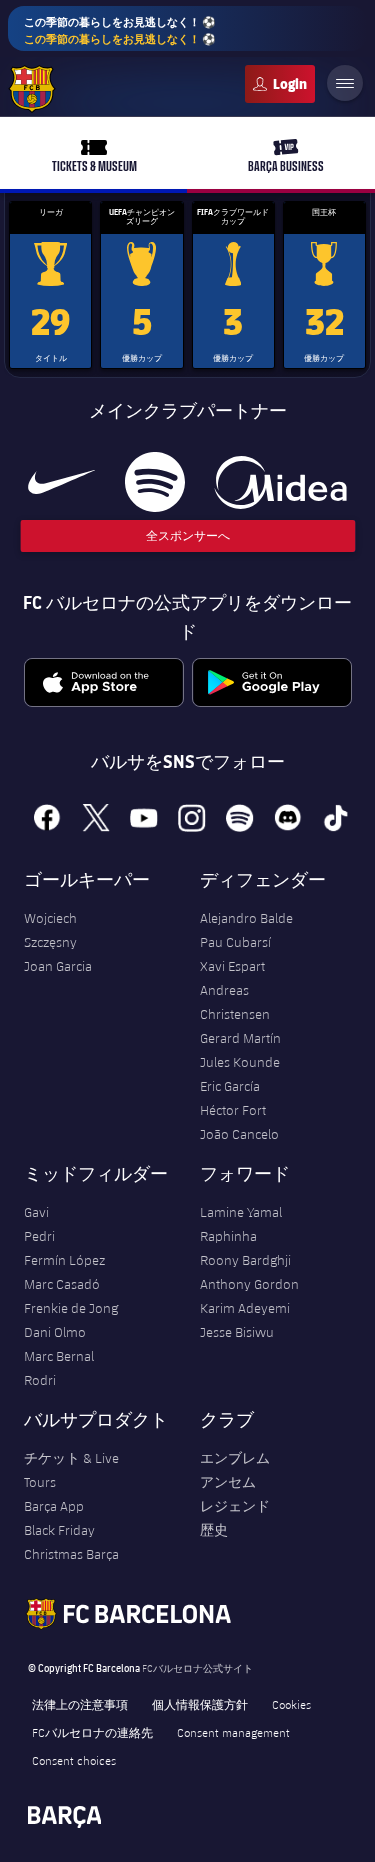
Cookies (291, 1704)
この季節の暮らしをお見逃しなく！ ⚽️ (120, 30)
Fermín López (64, 1260)
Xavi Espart (232, 966)
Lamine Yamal (241, 1212)
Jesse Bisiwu (237, 1332)
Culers (280, 84)
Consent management (233, 1732)
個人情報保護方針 (200, 1704)
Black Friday (59, 1530)
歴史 (214, 1530)
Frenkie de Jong (71, 1308)
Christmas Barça (71, 1554)
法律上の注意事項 (80, 1704)
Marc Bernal (59, 1356)
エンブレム (235, 1458)
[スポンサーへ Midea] (280, 482)
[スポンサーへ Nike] (61, 482)
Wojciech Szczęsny (50, 930)
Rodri (40, 1380)
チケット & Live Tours (71, 1470)
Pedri (39, 1236)
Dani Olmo (55, 1332)
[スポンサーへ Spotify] (154, 482)
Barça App (54, 1506)
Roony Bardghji (245, 1260)
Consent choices (74, 1760)
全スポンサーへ (188, 535)
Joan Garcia (58, 966)
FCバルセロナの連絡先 (92, 1732)
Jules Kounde (240, 1062)
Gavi (36, 1212)
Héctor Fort (233, 1110)
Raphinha (228, 1236)
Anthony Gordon (249, 1284)
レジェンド (235, 1506)
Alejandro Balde (246, 918)
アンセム (228, 1482)
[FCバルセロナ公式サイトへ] (32, 89)
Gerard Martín (240, 1038)
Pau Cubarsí (235, 942)
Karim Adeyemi (245, 1308)
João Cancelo (239, 1134)
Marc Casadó (62, 1284)
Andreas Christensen (235, 1002)
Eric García (230, 1086)
